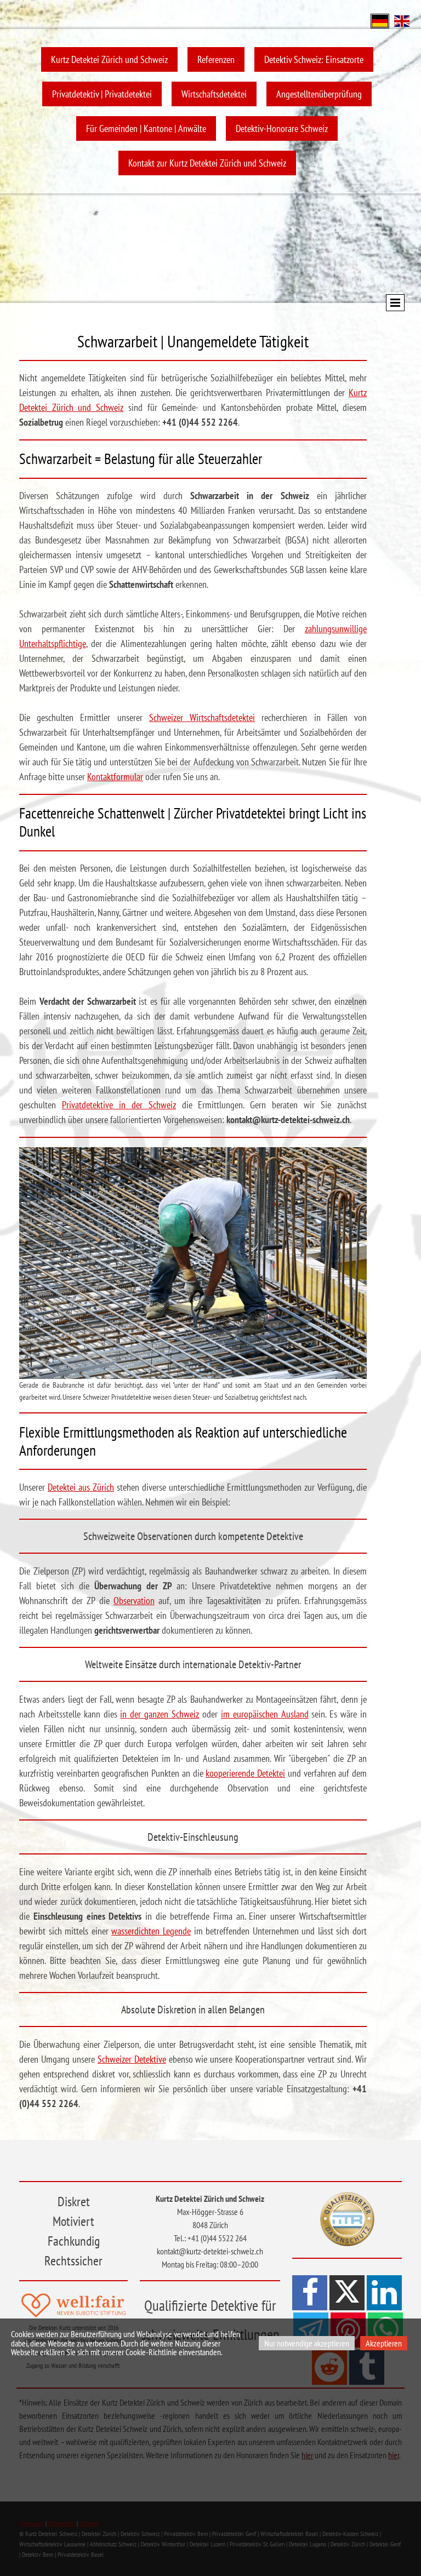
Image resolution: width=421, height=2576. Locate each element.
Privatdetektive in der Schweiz (119, 1105)
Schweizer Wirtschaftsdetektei (202, 717)
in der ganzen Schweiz (160, 1714)
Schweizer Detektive (132, 2059)
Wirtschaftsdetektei (214, 94)
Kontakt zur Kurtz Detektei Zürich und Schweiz (207, 163)
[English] (402, 20)
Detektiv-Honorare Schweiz (282, 128)
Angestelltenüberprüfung (319, 94)
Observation (134, 1601)
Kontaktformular (115, 777)
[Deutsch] (380, 20)
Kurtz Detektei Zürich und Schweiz (109, 59)
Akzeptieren (384, 2343)
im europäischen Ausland (265, 1714)
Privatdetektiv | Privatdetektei (102, 94)
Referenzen (216, 59)
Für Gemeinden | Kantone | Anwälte (146, 128)
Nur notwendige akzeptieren (307, 2343)
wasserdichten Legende (151, 1931)
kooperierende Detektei (245, 1773)
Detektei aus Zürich (81, 1487)
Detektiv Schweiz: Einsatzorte (314, 59)
